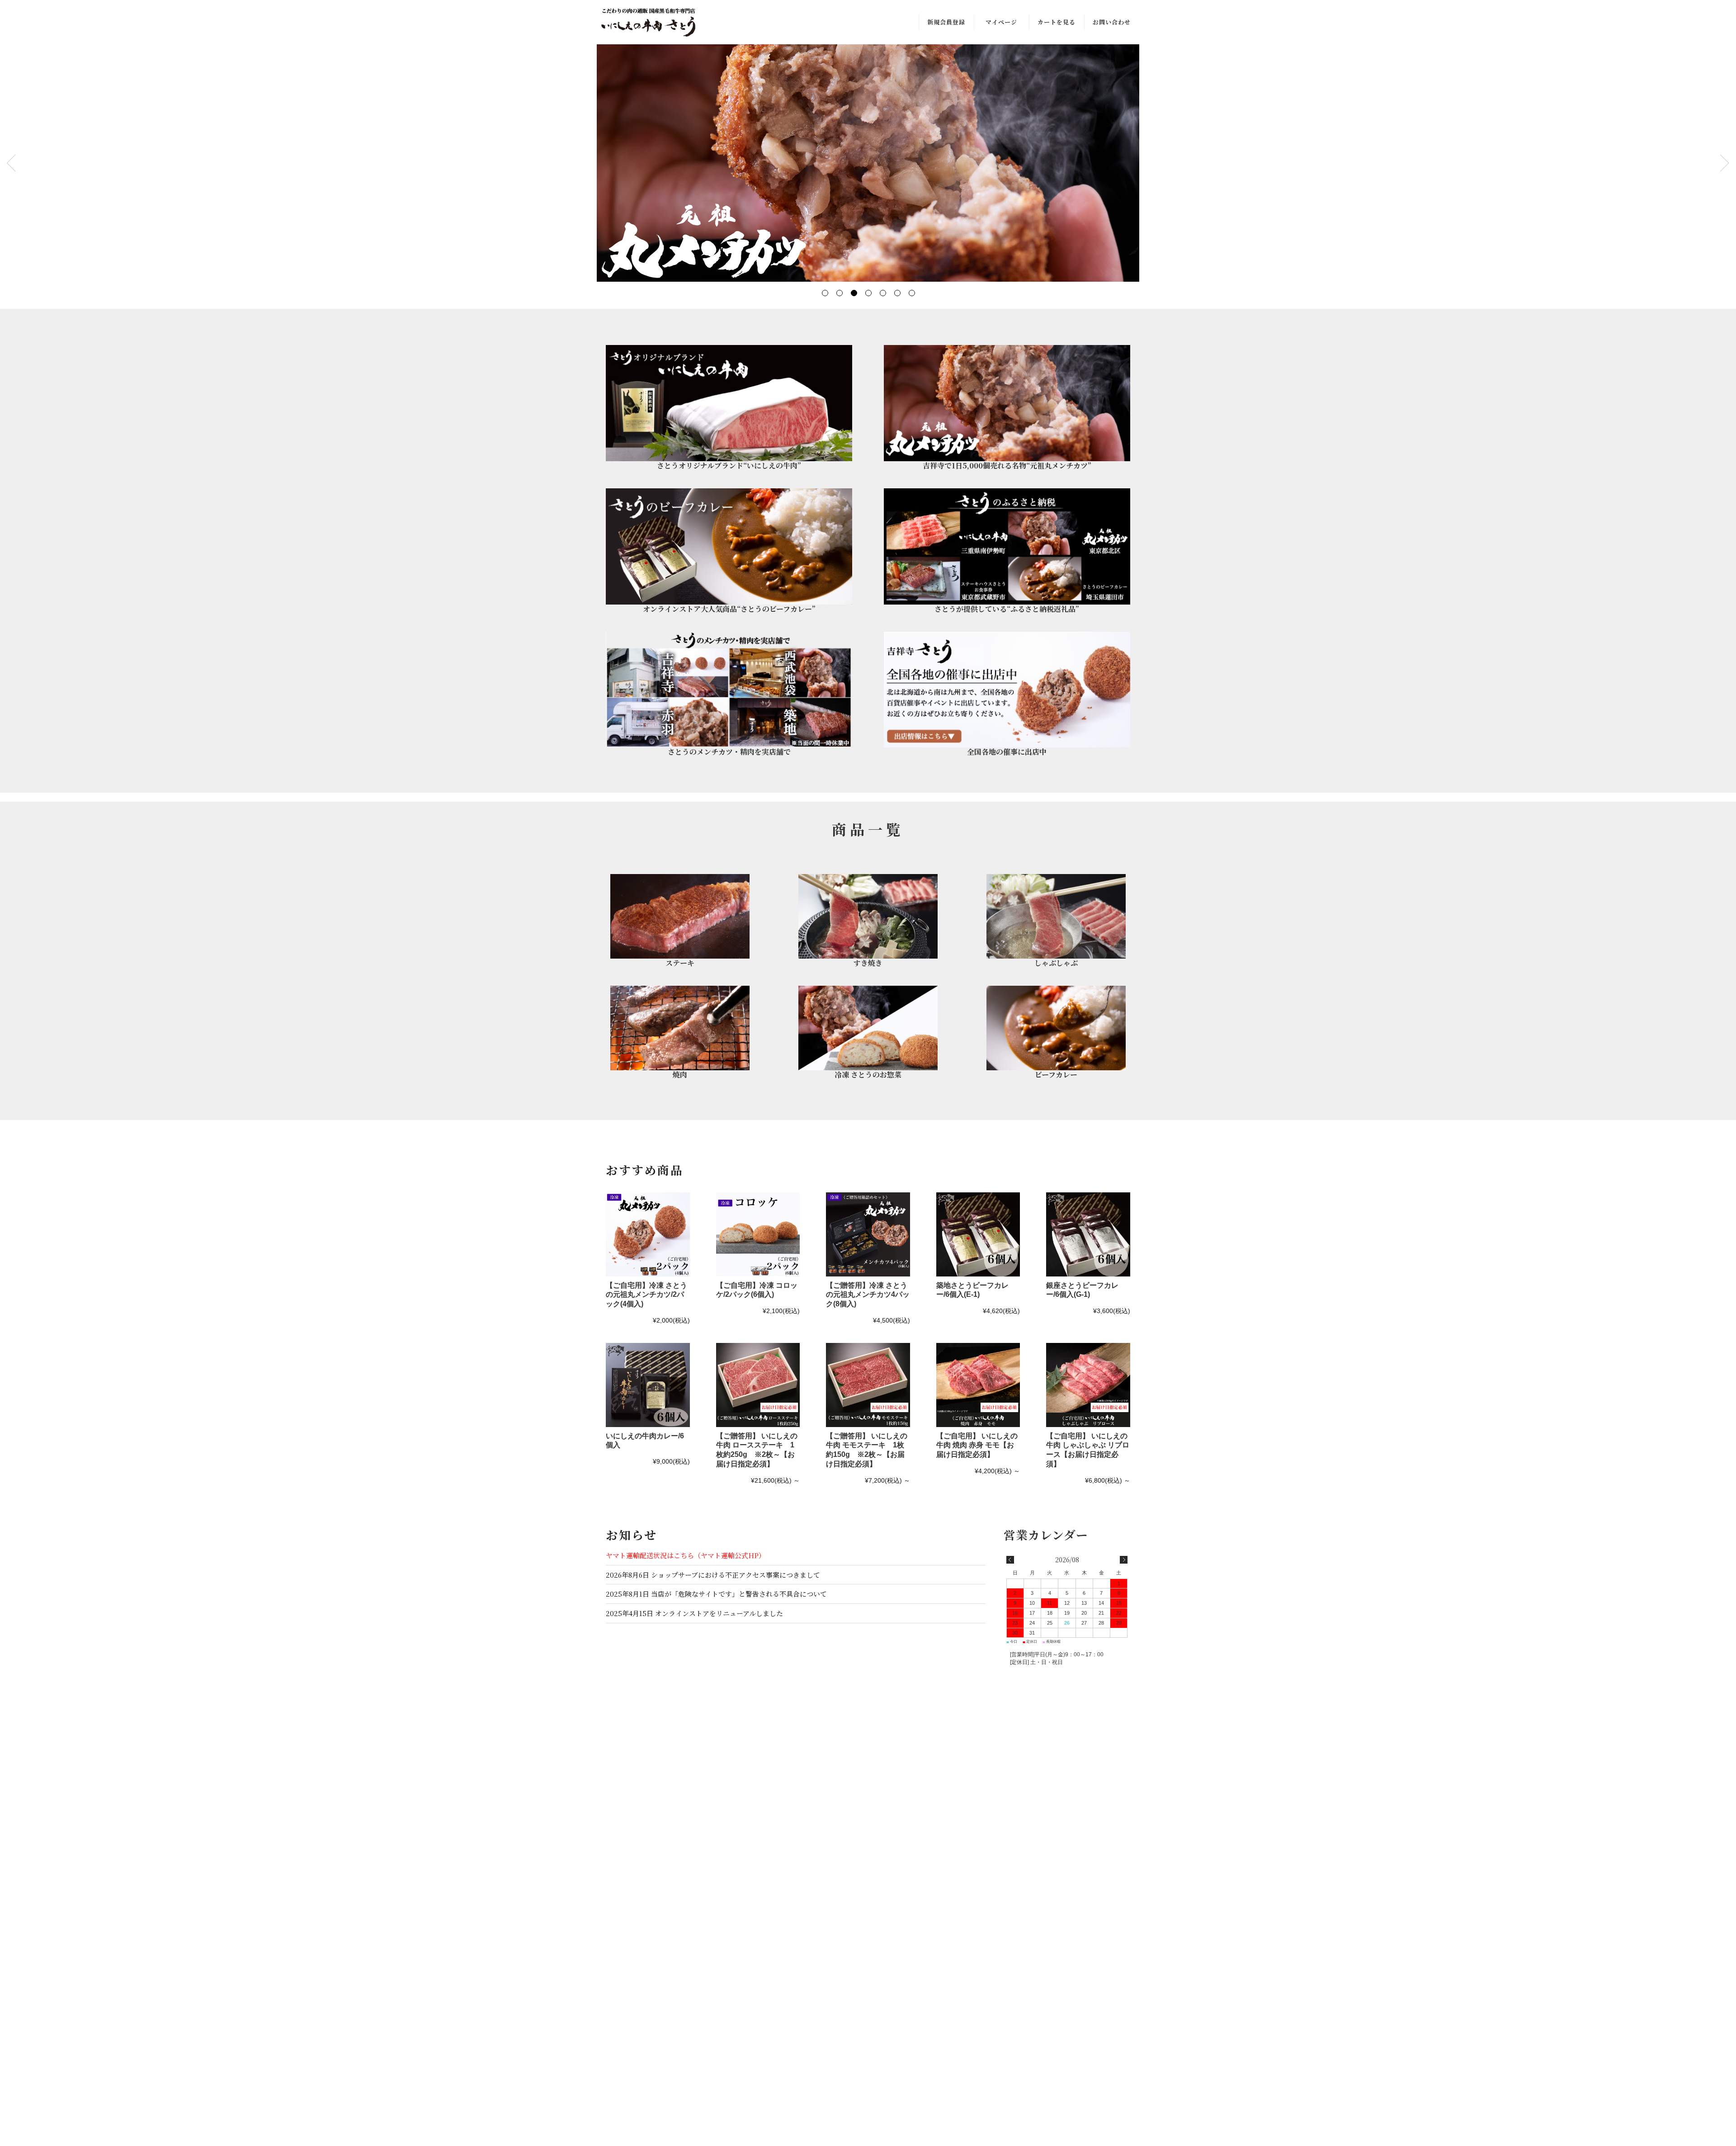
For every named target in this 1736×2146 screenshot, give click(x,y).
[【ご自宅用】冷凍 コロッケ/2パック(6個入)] (758, 1234)
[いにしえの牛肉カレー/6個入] (648, 1385)
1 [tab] (825, 293)
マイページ (1001, 22)
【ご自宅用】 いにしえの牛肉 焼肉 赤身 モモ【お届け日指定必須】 (977, 1445)
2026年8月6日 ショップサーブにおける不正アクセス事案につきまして (713, 1575)
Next (1725, 163)
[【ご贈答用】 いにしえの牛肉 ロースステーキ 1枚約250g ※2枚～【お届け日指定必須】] (758, 1385)
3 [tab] (854, 293)
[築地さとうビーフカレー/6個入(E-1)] (978, 1234)
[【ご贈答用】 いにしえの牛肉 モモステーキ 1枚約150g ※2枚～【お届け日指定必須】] (868, 1385)
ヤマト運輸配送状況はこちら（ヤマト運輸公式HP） (686, 1555)
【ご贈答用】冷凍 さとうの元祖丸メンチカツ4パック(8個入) (868, 1295)
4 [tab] (868, 293)
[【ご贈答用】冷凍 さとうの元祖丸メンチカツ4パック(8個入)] (868, 1234)
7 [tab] (911, 293)
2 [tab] (839, 293)
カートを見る (1057, 22)
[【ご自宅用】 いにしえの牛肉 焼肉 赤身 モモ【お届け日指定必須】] (978, 1385)
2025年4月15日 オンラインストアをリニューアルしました (694, 1613)
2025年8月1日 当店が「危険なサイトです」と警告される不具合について (716, 1594)
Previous (11, 163)
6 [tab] (897, 293)
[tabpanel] (868, 163)
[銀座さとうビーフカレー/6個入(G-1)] (1088, 1234)
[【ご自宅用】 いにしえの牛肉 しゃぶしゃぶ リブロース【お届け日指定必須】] (1088, 1385)
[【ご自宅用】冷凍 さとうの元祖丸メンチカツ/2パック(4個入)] (648, 1234)
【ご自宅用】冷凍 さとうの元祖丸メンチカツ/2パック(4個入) (646, 1295)
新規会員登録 (946, 22)
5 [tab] (882, 293)
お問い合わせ (1112, 22)
